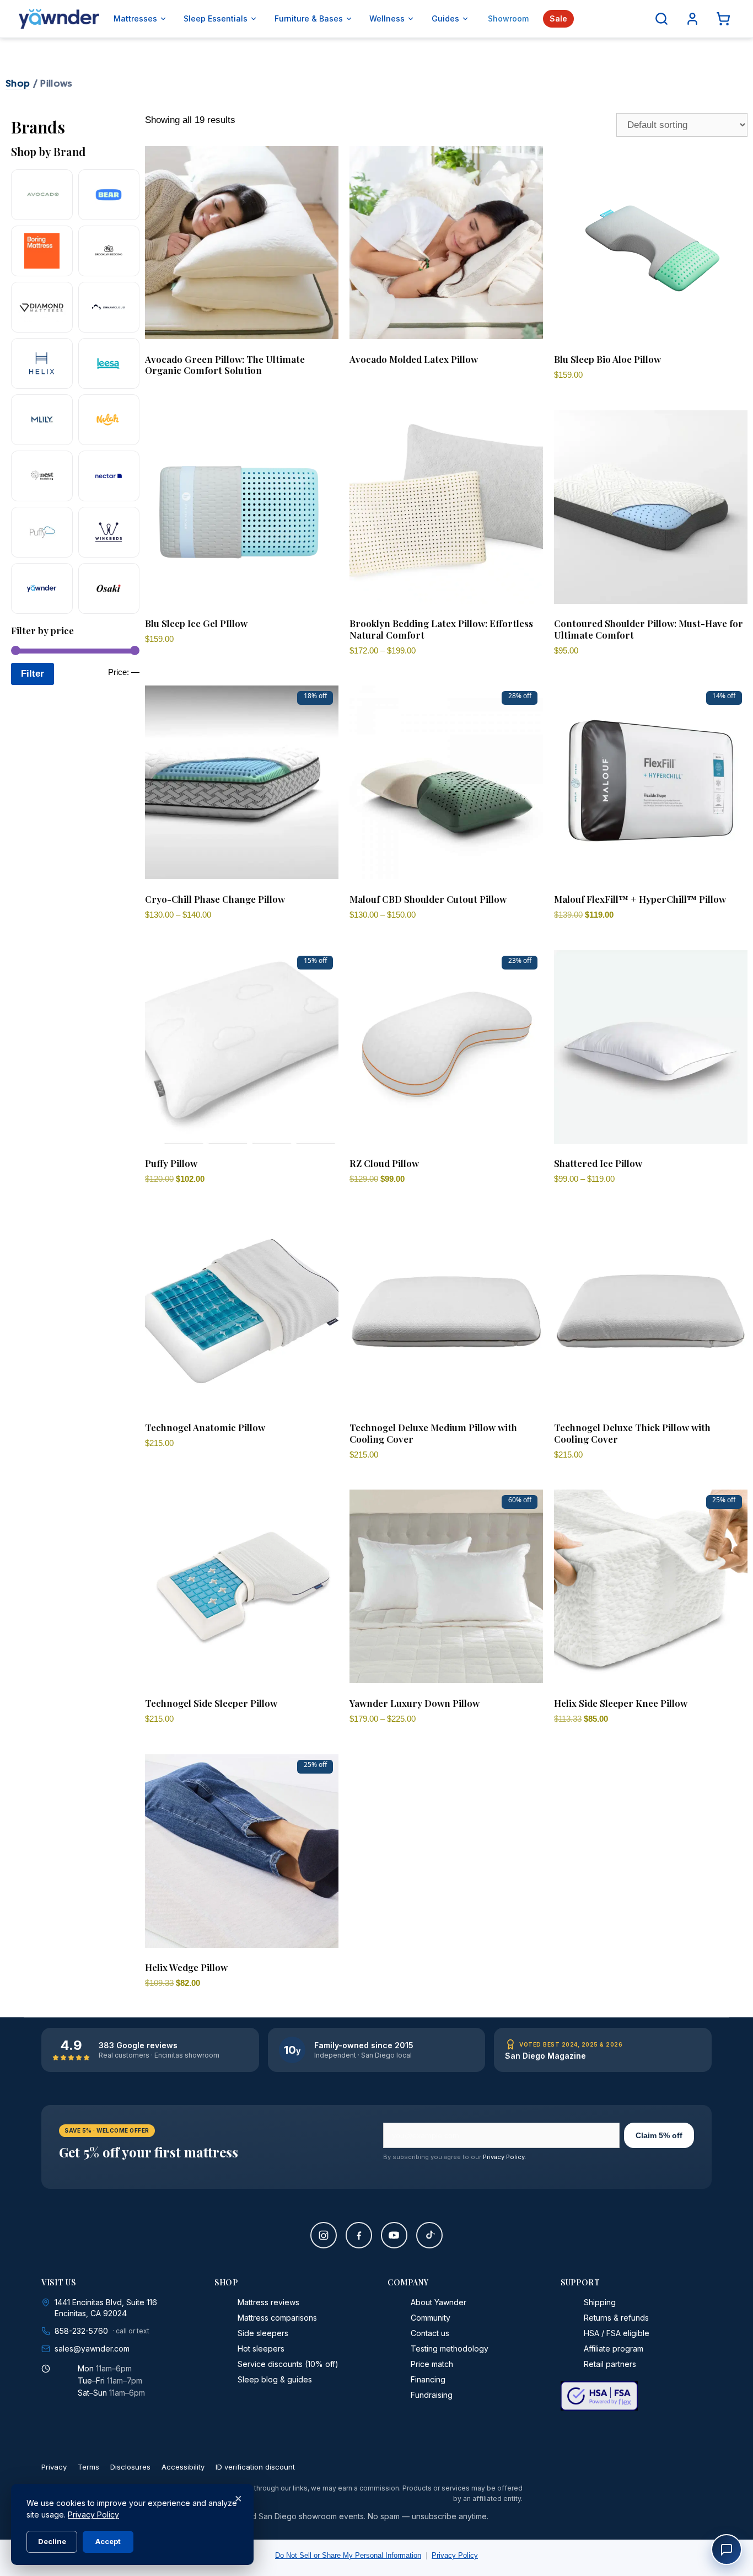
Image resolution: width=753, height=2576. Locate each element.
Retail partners (610, 2364)
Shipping (600, 2302)
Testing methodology (450, 2349)
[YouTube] (394, 2235)
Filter (33, 674)
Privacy (54, 2467)
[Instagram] (324, 2235)
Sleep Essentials (216, 18)
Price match (432, 2364)
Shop (18, 83)
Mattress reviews (268, 2302)
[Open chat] (727, 2550)
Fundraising (432, 2395)
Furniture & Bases (309, 18)
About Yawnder (439, 2302)
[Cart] (723, 19)
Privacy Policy (504, 2157)
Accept (108, 2541)
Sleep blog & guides (275, 2379)
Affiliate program (614, 2349)
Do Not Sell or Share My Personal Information (348, 2555)
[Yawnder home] (59, 19)
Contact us (430, 2333)
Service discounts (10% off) (288, 2364)
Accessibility (183, 2467)
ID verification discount (255, 2467)
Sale (558, 18)
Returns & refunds (616, 2318)
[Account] (692, 19)
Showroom (508, 18)
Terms (88, 2467)
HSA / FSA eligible (617, 2333)
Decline (52, 2541)
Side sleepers (263, 2333)
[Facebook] (359, 2235)
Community (431, 2318)
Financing (428, 2379)
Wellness (387, 18)
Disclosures (130, 2467)
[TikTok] (429, 2235)
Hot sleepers (261, 2349)
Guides (445, 18)
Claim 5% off (659, 2135)
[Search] (661, 19)
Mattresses (135, 18)
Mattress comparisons (277, 2318)
